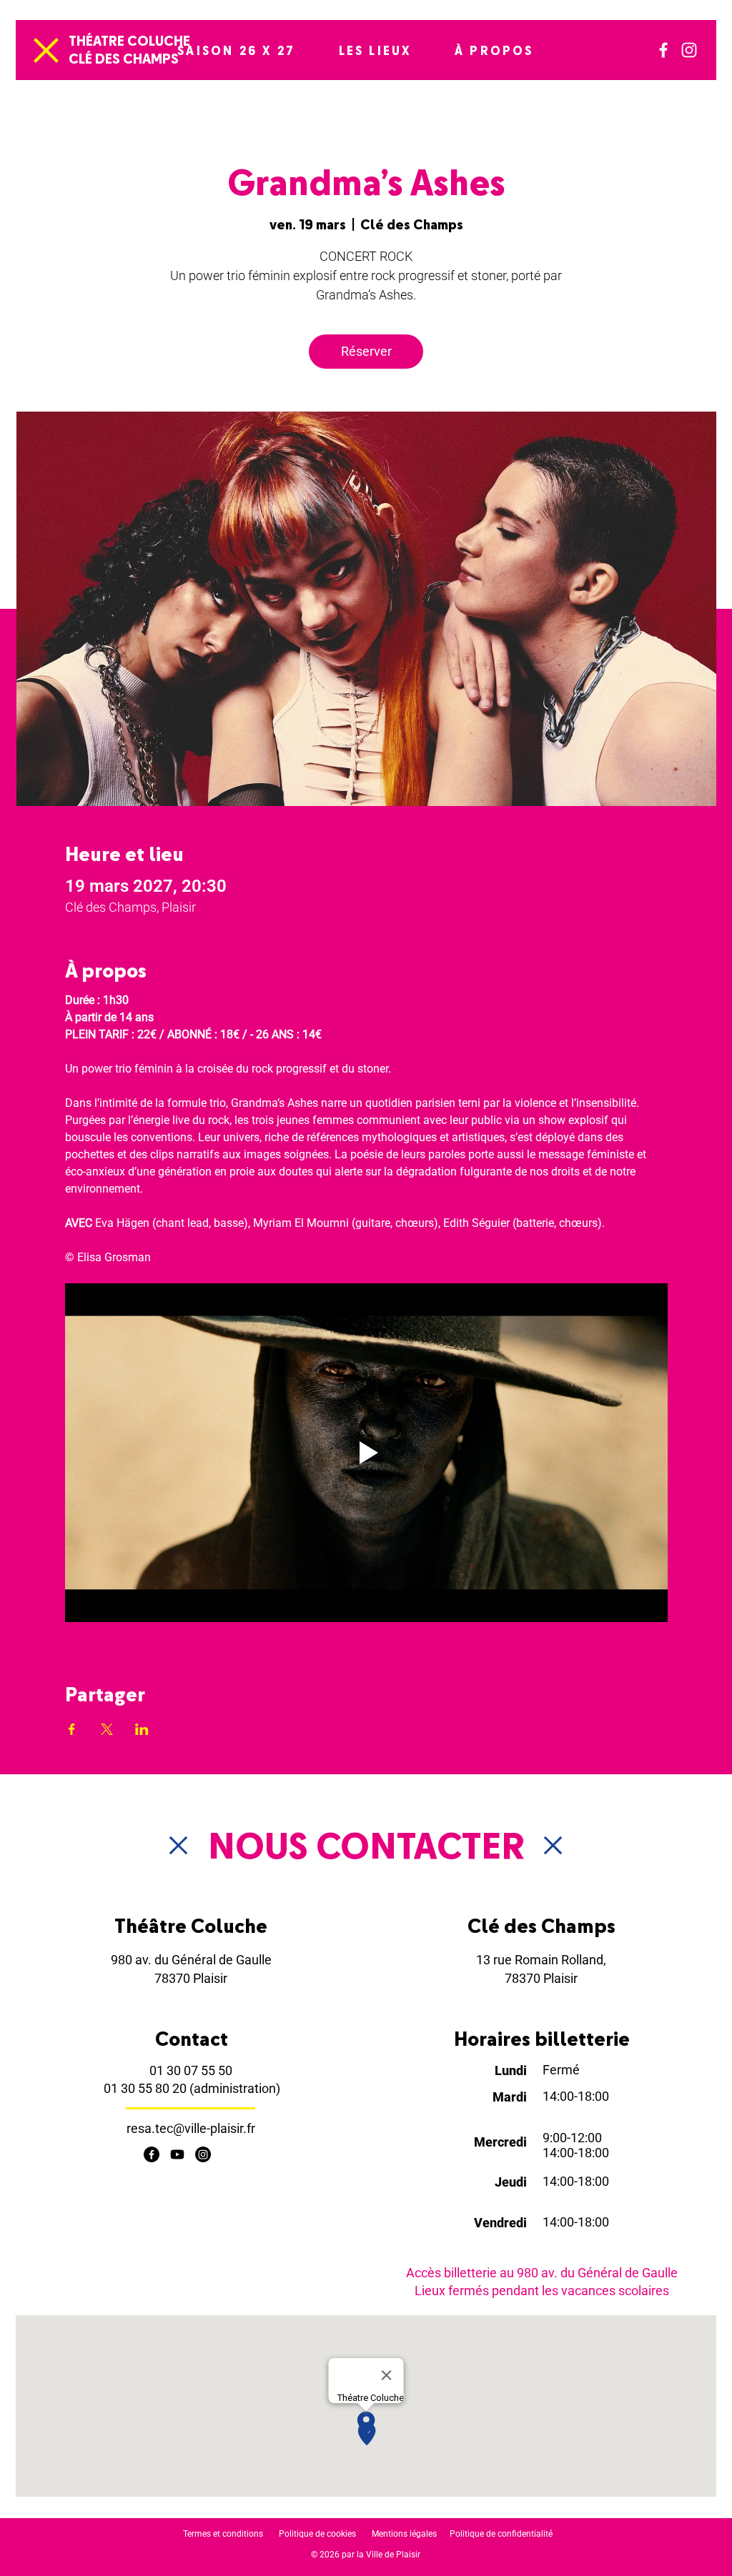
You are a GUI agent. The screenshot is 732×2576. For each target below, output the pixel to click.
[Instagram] (689, 50)
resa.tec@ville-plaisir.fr (191, 2128)
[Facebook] (663, 50)
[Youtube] (177, 2154)
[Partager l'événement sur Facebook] (72, 1729)
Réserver (366, 351)
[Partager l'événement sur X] (107, 1729)
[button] (236, 50)
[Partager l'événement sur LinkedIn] (142, 1729)
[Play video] (366, 1453)
